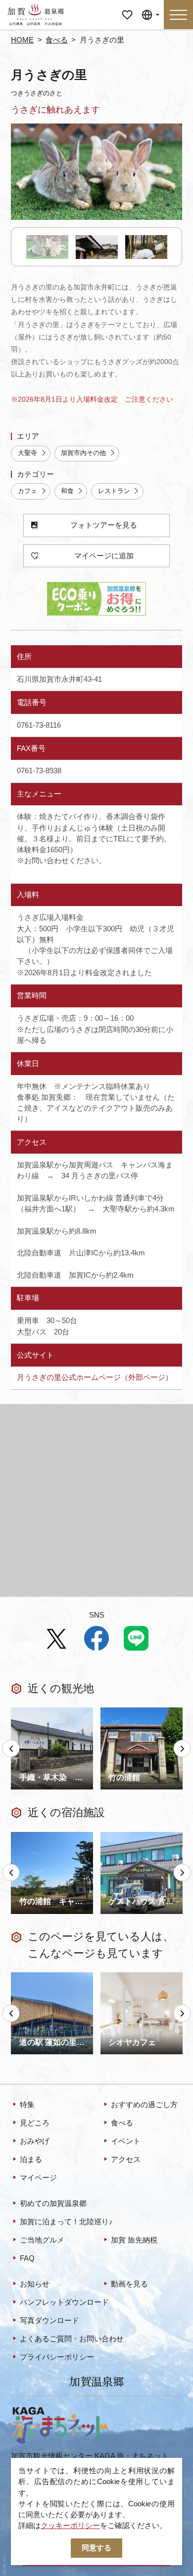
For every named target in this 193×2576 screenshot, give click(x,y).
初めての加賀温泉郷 (53, 2203)
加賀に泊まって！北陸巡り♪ (66, 2222)
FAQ (27, 2258)
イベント (126, 2141)
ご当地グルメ (42, 2240)
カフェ (27, 491)
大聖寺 (27, 453)
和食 (67, 491)
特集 (27, 2105)
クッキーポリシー (70, 2526)
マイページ (127, 11)
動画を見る (129, 2284)
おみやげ (35, 2141)
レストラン (114, 491)
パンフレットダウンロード (64, 2302)
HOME (22, 40)
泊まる (31, 2160)
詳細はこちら (33, 1976)
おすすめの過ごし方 (144, 2105)
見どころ (35, 2123)
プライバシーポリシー (57, 2357)
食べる (57, 40)
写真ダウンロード (49, 2321)
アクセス (126, 2160)
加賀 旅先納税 (134, 2240)
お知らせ (35, 2284)
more (19, 1711)
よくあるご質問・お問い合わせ (72, 2339)
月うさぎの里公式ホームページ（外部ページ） (95, 1377)
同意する (96, 2548)
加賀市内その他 (83, 453)
